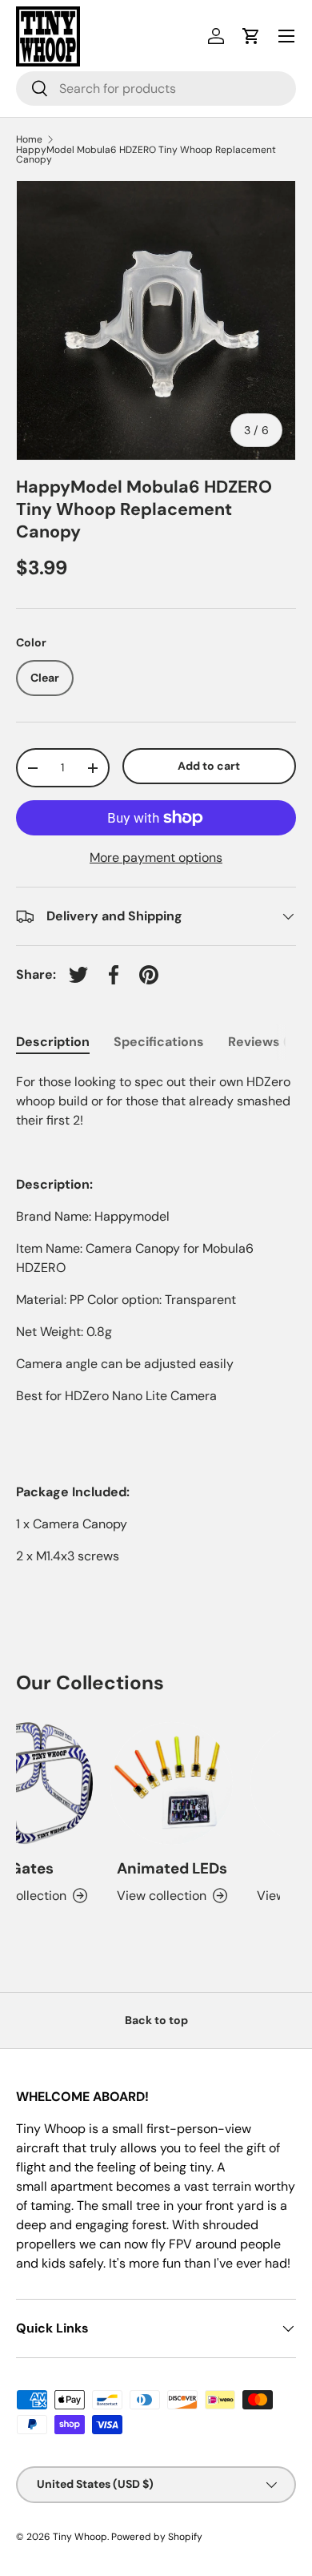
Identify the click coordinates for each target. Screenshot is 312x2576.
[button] (251, 36)
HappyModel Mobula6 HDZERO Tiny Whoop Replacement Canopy (146, 155)
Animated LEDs (167, 1868)
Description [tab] (53, 1042)
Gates (27, 1868)
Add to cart (209, 766)
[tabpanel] (156, 1319)
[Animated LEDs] (167, 1783)
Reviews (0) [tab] (264, 1042)
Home (29, 139)
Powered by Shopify (157, 2537)
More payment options (156, 857)
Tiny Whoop (80, 2537)
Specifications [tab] (159, 1042)
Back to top (156, 2020)
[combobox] (156, 89)
